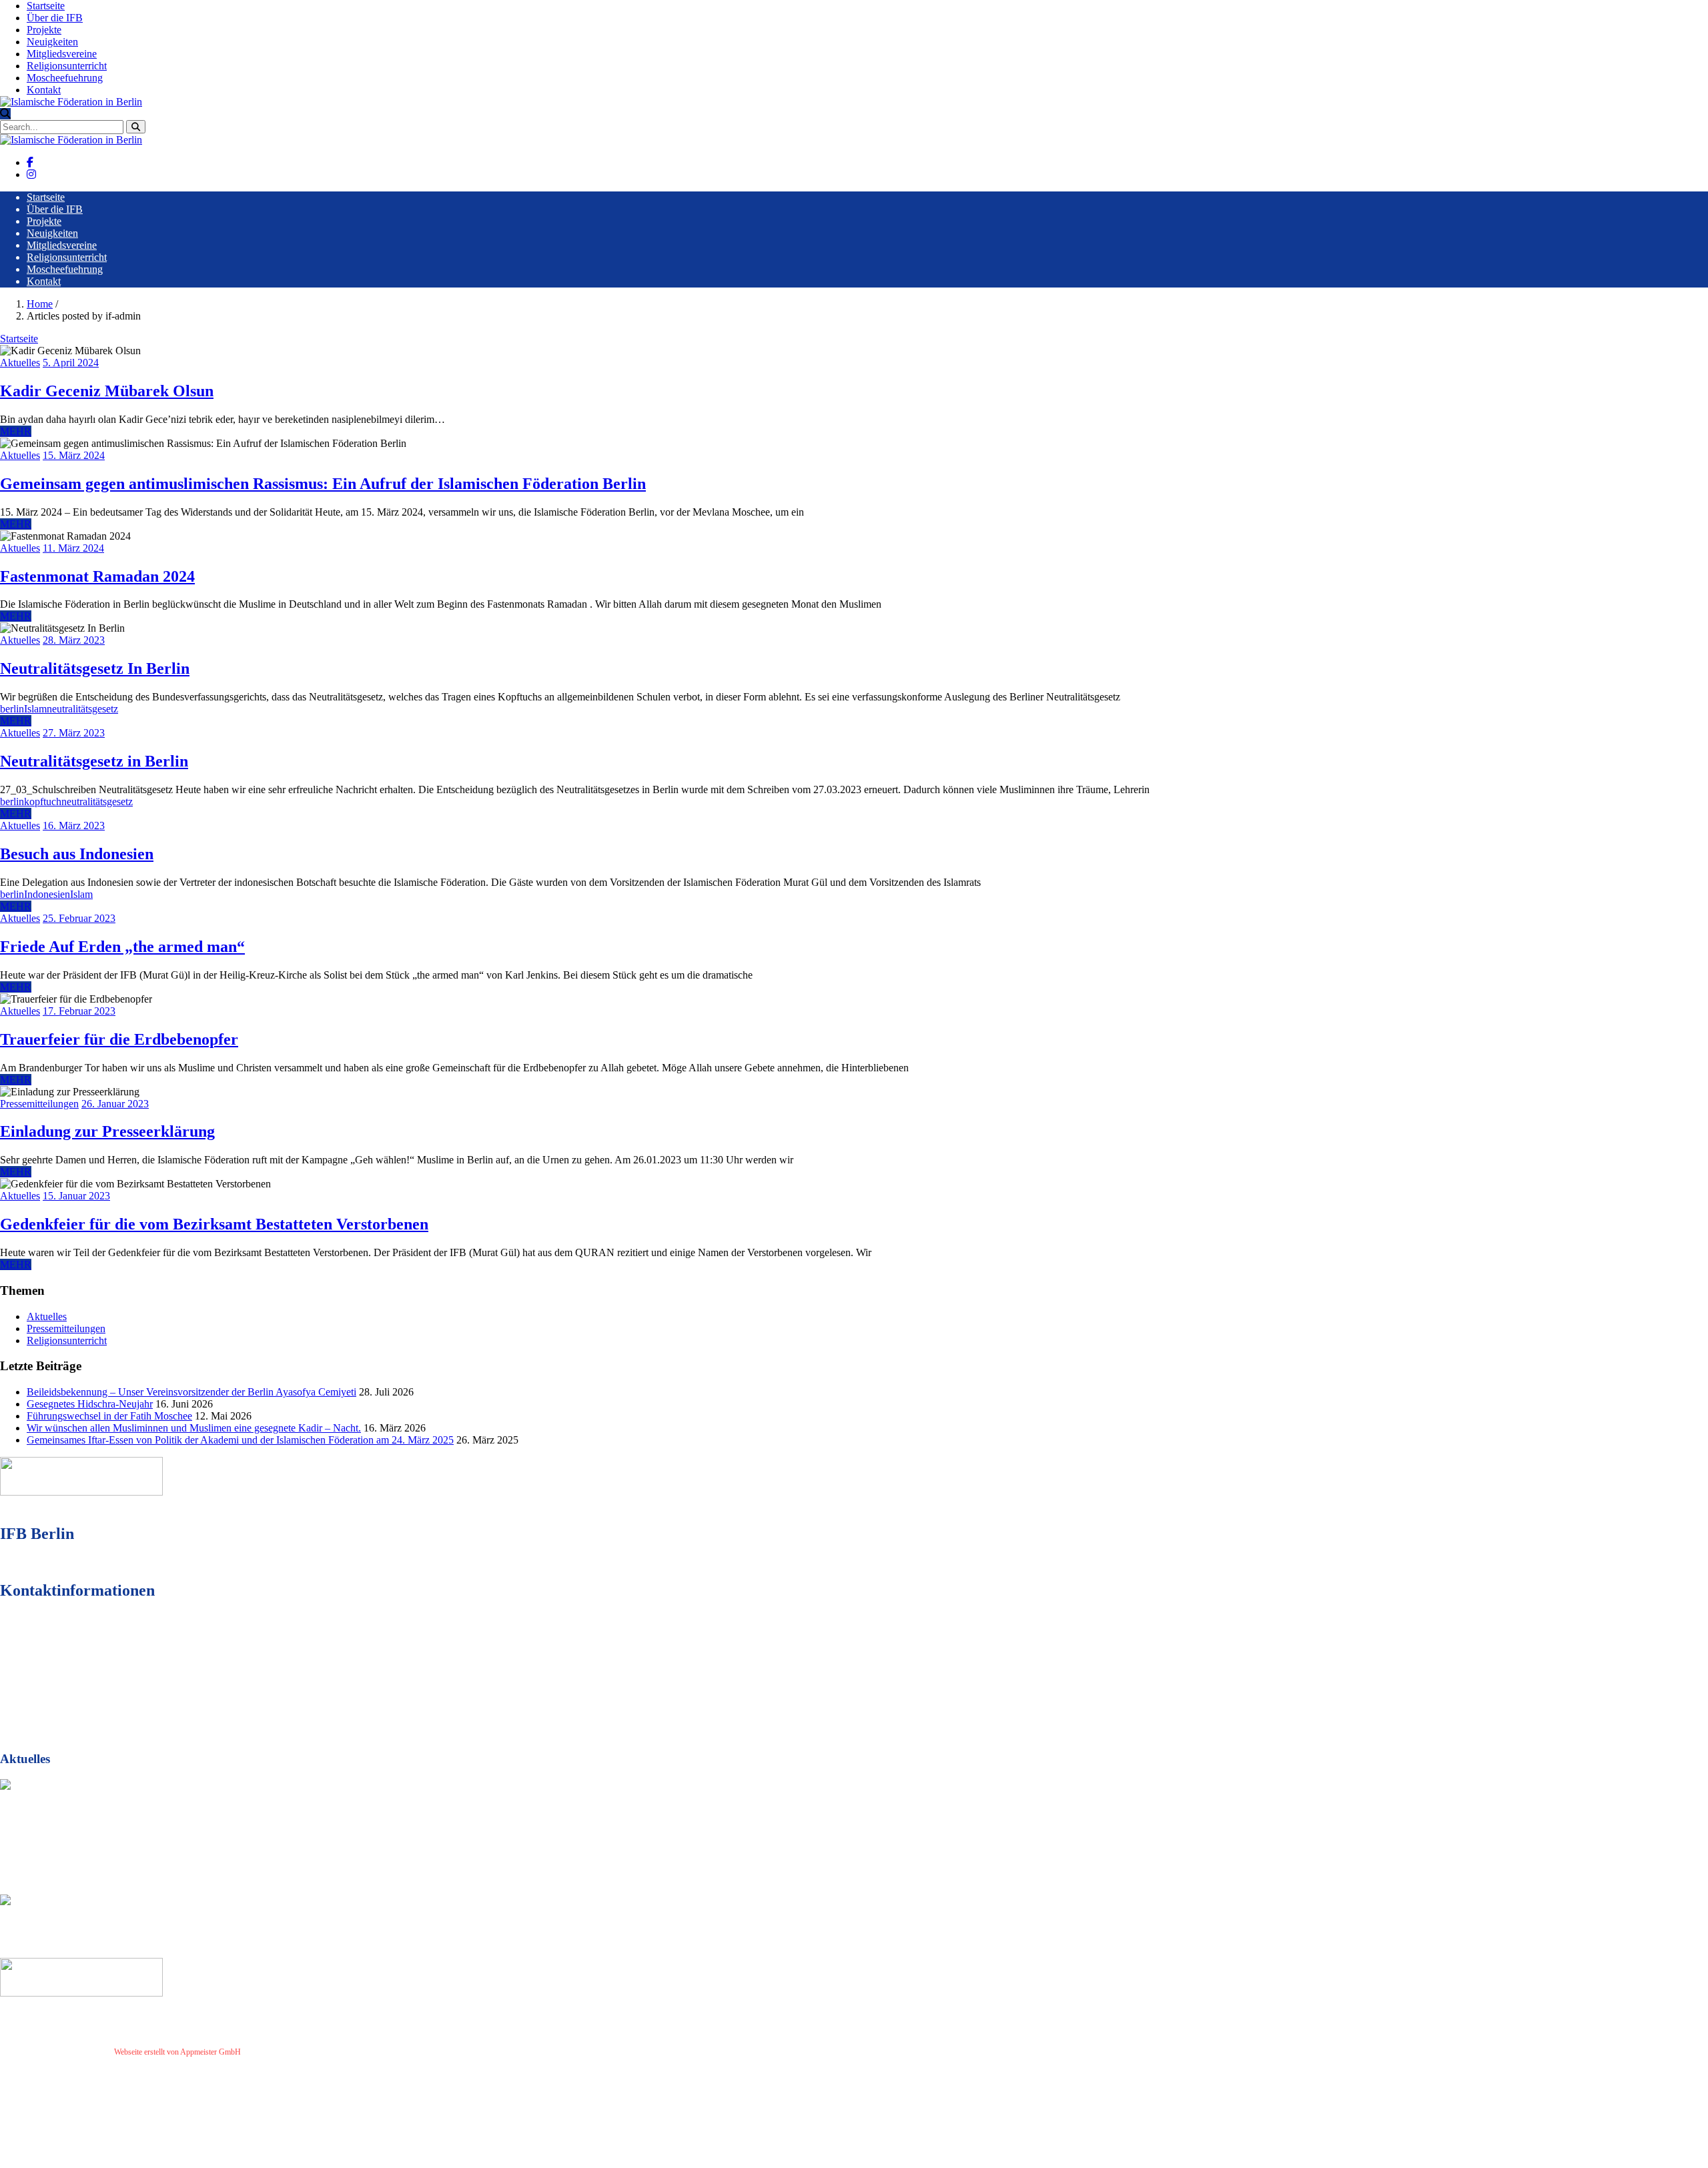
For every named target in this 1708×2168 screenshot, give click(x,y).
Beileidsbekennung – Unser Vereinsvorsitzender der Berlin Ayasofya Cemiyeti (191, 1392)
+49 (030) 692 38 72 (80, 1664)
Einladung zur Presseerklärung (107, 1131)
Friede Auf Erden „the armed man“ (122, 947)
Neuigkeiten (52, 42)
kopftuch (43, 801)
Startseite (46, 6)
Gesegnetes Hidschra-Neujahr (90, 1404)
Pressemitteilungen (39, 1104)
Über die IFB (55, 18)
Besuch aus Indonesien (77, 854)
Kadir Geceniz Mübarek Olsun (107, 391)
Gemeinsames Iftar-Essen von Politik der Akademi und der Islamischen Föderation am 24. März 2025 (240, 1440)
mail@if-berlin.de (76, 1688)
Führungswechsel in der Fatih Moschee (109, 1416)
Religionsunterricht (67, 66)
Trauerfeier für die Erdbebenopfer (119, 1039)
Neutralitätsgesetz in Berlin (94, 761)
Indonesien (47, 894)
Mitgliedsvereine (62, 54)
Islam (35, 709)
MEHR (16, 431)
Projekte (44, 30)
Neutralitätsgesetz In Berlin (95, 668)
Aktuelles (20, 363)
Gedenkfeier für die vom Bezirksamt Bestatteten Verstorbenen (214, 1224)
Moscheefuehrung (65, 78)
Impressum (264, 2052)
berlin (12, 709)
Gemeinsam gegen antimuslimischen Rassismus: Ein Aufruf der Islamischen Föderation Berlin (323, 484)
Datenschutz (306, 2052)
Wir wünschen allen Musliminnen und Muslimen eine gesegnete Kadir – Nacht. (194, 1428)
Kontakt (44, 90)
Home (40, 304)
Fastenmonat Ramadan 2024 (97, 576)
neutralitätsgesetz (82, 709)
